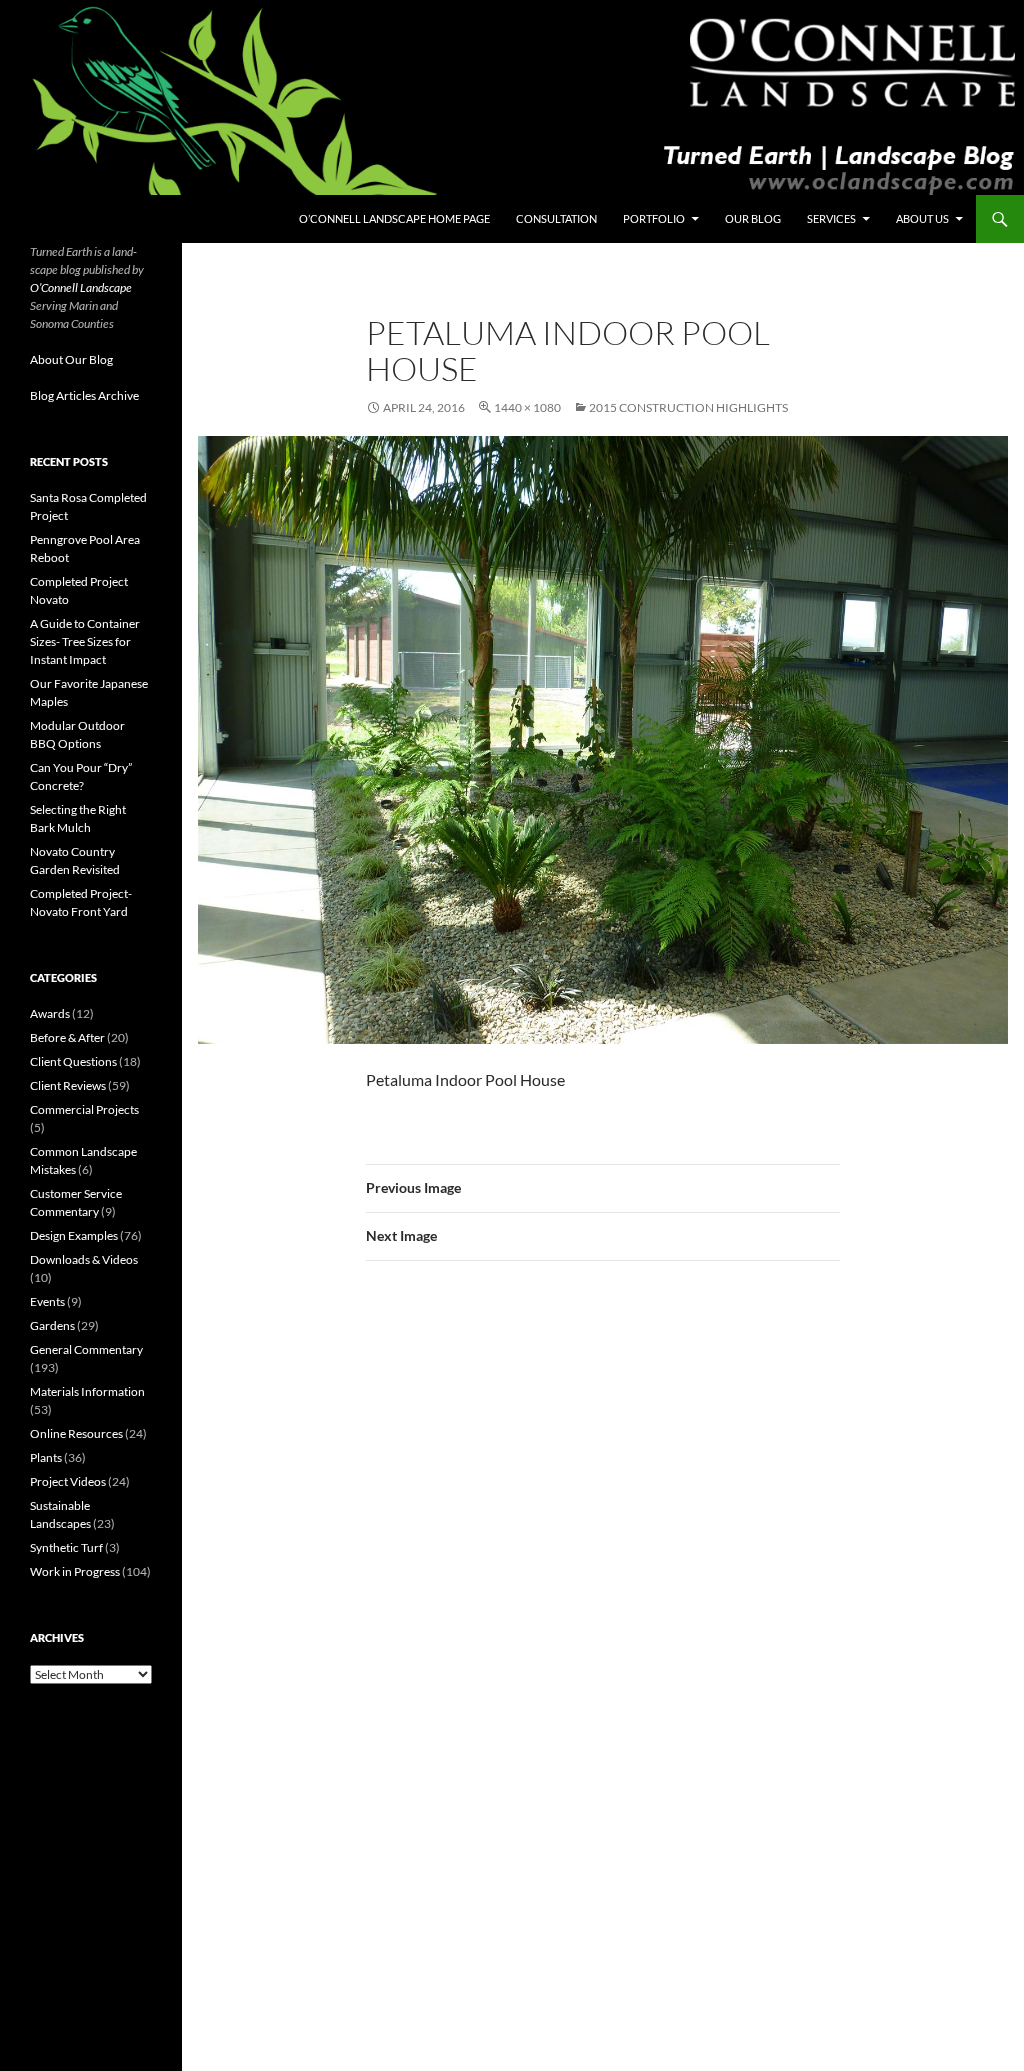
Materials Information (87, 1391)
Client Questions (73, 1061)
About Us (922, 218)
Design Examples (74, 1235)
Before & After (67, 1037)
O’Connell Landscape (81, 287)
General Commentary (86, 1349)
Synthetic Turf (66, 1547)
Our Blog (753, 218)
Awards (50, 1013)
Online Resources (76, 1433)
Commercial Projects (84, 1109)
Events (47, 1301)
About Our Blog (71, 359)
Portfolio (654, 218)
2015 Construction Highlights (688, 407)
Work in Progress (75, 1571)
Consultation (556, 218)
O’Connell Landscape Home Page (394, 218)
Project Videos (68, 1481)
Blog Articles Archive (84, 395)
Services (831, 218)
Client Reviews (68, 1085)
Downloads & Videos (84, 1259)
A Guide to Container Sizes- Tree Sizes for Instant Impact (85, 641)
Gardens (52, 1325)
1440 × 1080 (527, 407)
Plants (46, 1457)
